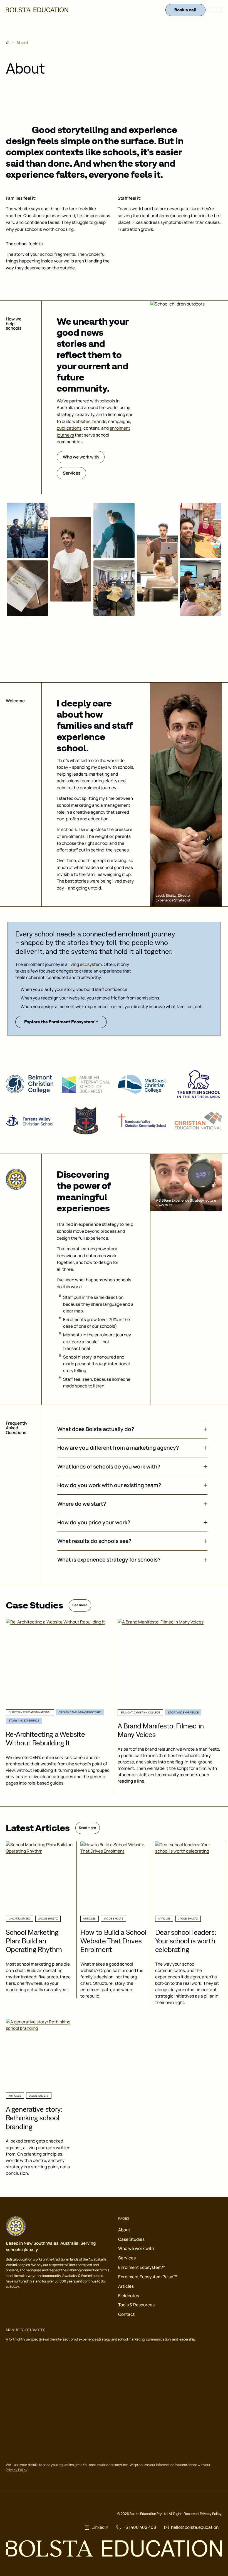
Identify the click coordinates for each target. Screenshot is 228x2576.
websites (81, 421)
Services (127, 2258)
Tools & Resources (136, 2305)
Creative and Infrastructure (80, 1712)
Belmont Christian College (140, 1712)
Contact (126, 2314)
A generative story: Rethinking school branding (34, 2118)
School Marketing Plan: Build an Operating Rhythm (34, 1941)
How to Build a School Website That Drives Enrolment (113, 1941)
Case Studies (131, 2239)
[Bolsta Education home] (37, 10)
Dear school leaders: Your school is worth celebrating (186, 1941)
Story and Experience (24, 1721)
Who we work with (136, 2248)
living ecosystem (85, 964)
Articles (126, 2286)
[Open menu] (217, 10)
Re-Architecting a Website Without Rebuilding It (45, 1738)
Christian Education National (30, 1712)
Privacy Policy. (211, 2514)
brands (99, 421)
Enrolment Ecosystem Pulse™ (148, 2277)
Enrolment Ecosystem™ (142, 2267)
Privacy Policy (17, 2470)
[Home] (8, 42)
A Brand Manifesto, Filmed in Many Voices (161, 1730)
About (124, 2230)
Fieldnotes (129, 2296)
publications (69, 428)
